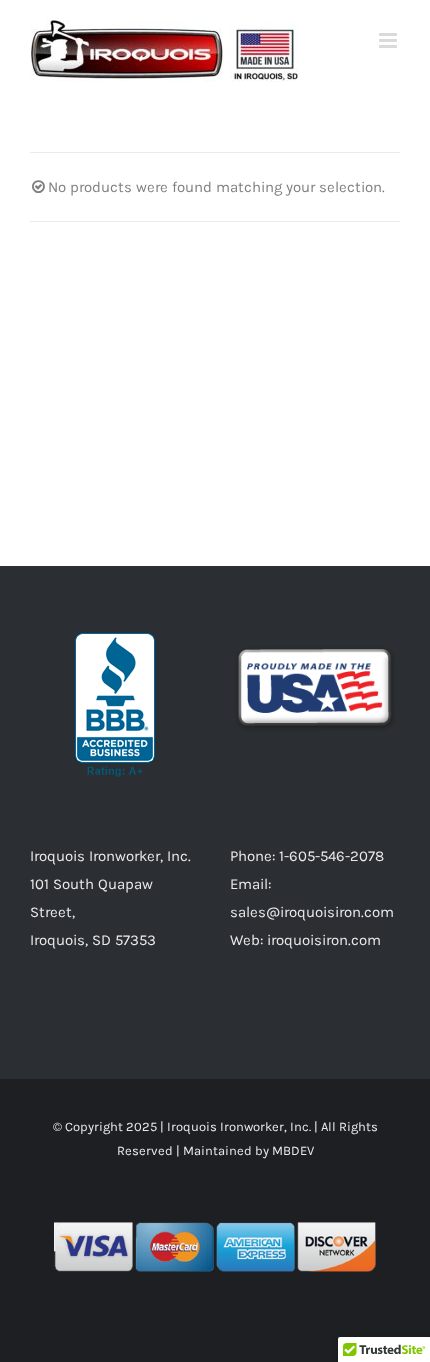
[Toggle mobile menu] (389, 40)
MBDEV (293, 1150)
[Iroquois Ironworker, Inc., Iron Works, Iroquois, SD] (115, 705)
